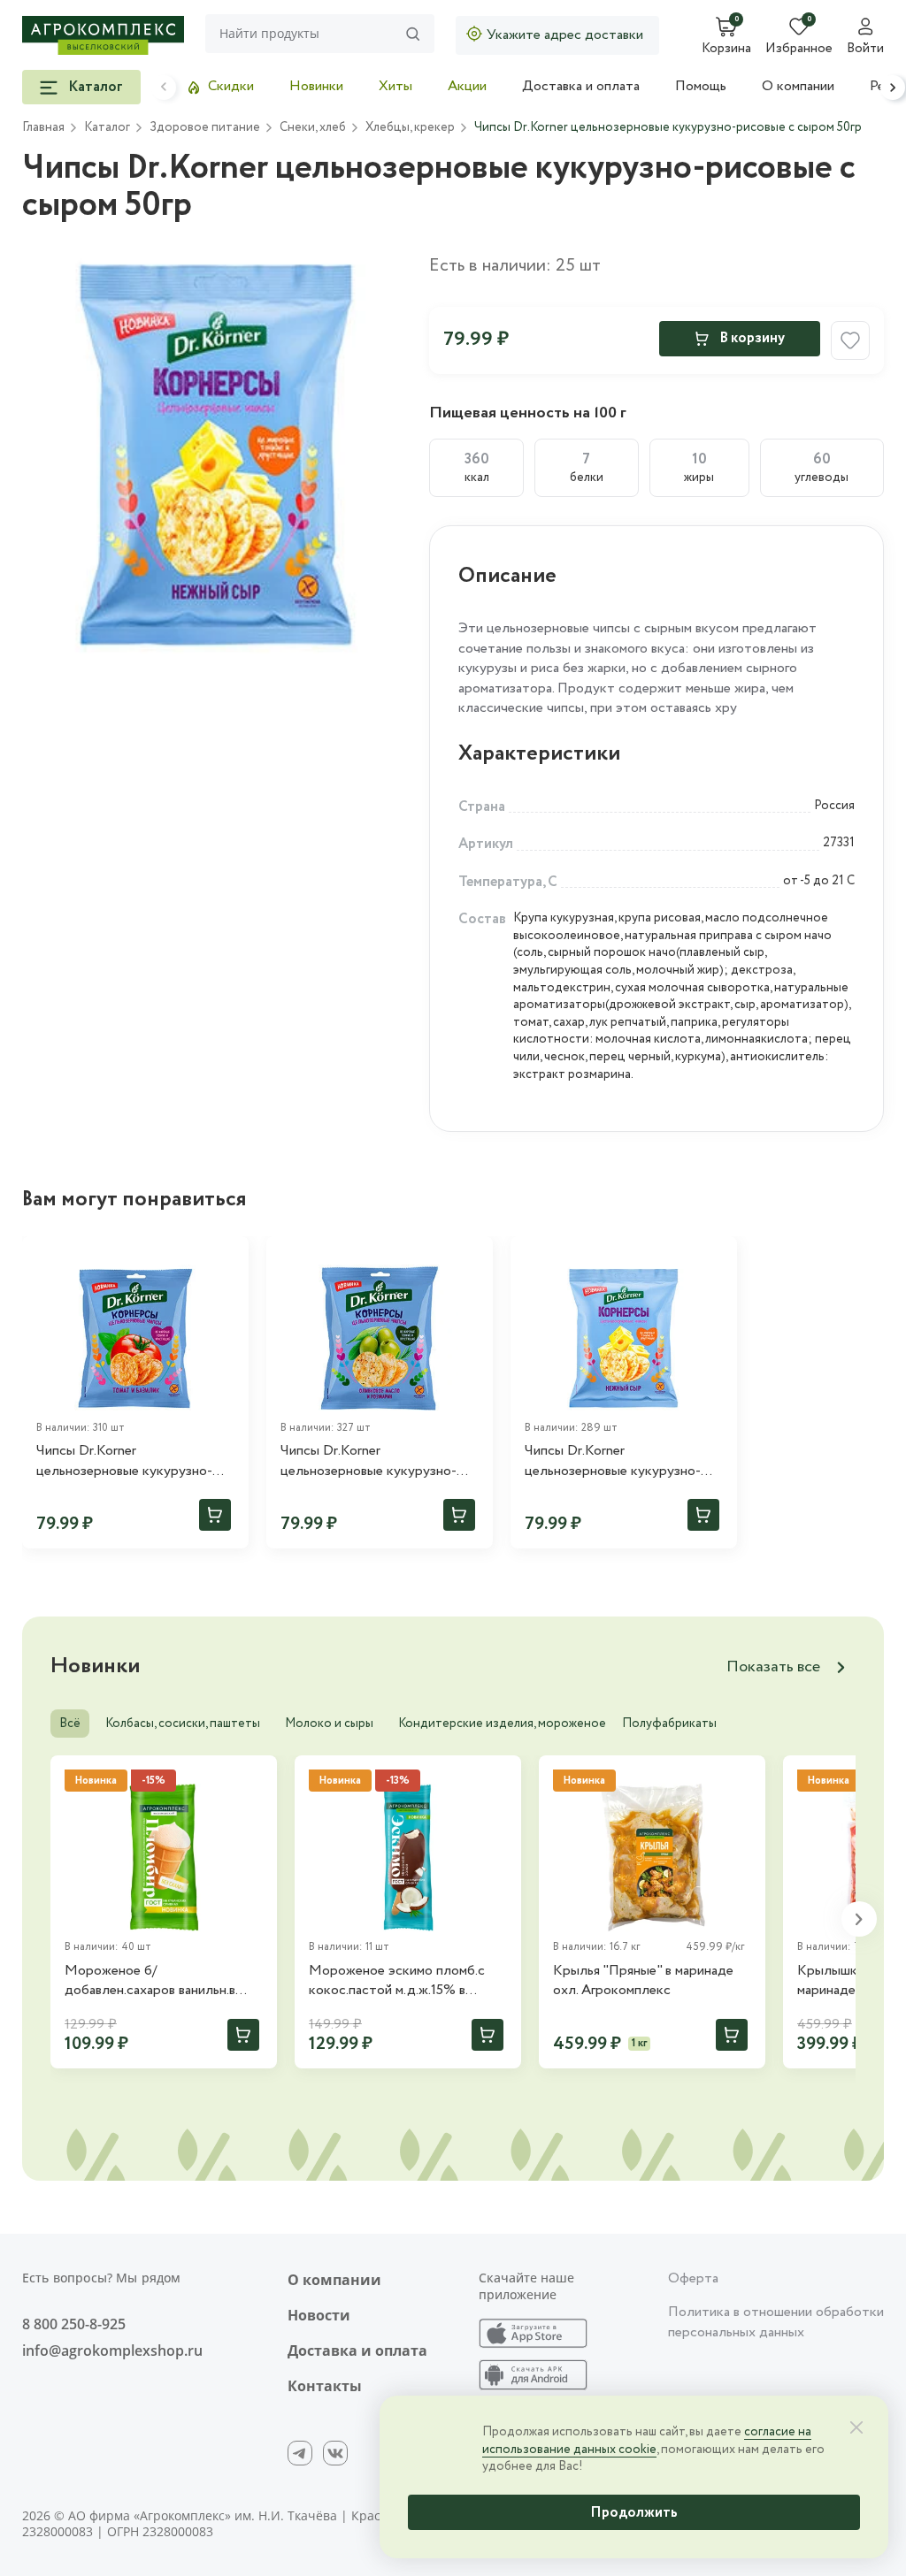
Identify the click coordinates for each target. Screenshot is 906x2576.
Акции (467, 86)
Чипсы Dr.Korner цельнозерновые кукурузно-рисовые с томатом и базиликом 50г (124, 1461)
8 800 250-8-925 (74, 2324)
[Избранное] (227, 1257)
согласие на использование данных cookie (647, 2441)
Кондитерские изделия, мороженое (502, 1724)
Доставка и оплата (581, 86)
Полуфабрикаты (669, 1724)
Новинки (316, 86)
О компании (798, 86)
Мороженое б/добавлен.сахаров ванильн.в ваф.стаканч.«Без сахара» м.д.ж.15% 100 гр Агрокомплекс (161, 1981)
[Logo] (103, 35)
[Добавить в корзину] (215, 1515)
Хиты (395, 86)
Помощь (701, 86)
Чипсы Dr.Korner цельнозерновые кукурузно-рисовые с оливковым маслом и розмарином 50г (377, 1461)
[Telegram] (300, 2453)
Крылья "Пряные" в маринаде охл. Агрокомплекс (643, 1981)
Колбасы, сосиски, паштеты (183, 1724)
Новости (319, 2315)
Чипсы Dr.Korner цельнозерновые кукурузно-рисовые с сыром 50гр (613, 1461)
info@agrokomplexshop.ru (112, 2351)
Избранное (799, 50)
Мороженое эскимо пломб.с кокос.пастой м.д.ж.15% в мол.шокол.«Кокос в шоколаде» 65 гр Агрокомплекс (407, 1981)
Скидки (231, 86)
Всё (70, 1724)
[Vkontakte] (335, 2453)
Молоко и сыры (329, 1724)
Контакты (325, 2386)
